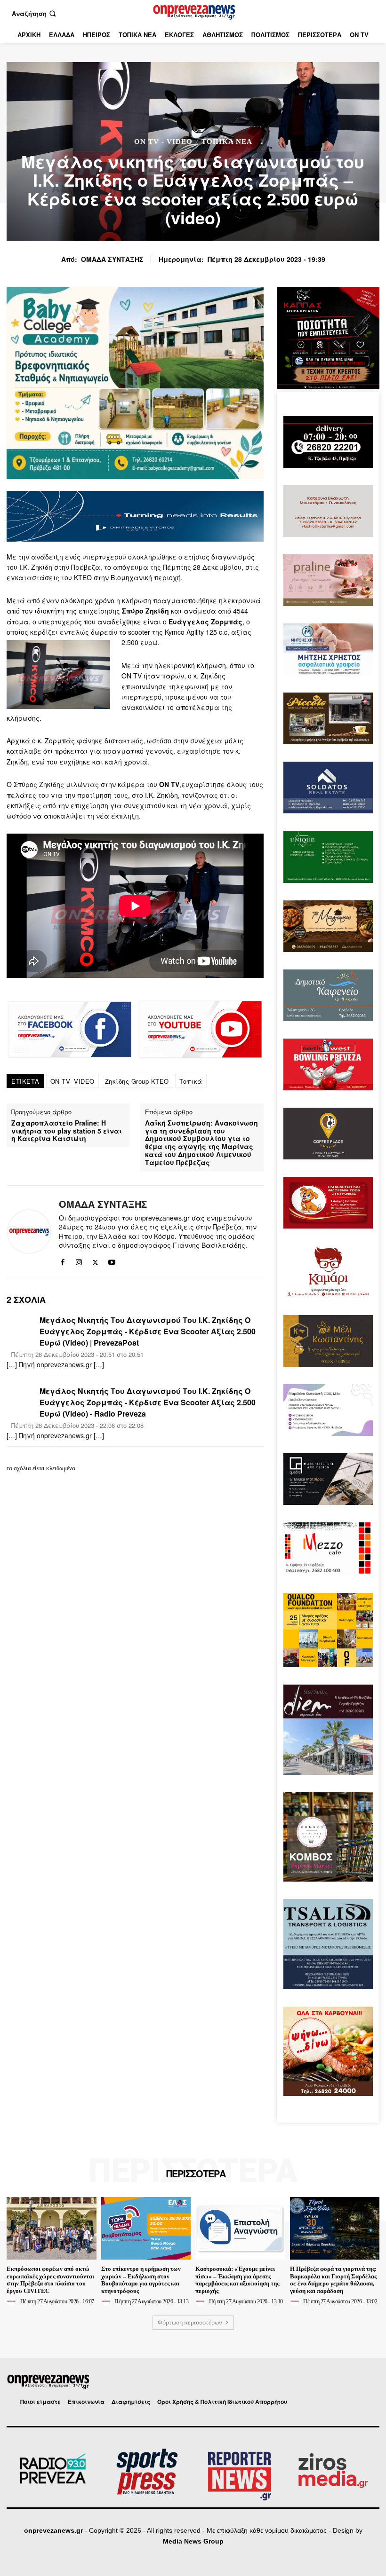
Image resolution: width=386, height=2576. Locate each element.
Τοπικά (191, 1081)
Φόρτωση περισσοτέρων (190, 2322)
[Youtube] (112, 1260)
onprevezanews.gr (53, 2530)
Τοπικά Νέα (227, 142)
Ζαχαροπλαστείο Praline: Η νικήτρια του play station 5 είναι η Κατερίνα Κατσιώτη (67, 1131)
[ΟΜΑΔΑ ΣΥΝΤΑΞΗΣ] (29, 1232)
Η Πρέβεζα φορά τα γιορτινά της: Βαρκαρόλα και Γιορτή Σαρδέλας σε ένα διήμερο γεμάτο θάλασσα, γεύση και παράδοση (333, 2280)
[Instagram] (79, 1260)
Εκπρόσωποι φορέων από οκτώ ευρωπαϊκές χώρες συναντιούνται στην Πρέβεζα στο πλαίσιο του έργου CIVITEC (50, 2280)
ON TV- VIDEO (72, 1081)
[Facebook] (62, 1260)
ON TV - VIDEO (163, 142)
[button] (35, 13)
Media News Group (193, 2541)
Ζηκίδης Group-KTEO (137, 1081)
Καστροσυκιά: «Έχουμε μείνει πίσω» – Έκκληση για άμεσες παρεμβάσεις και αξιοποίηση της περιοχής (237, 2280)
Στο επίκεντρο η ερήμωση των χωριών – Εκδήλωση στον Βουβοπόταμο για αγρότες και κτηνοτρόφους (141, 2280)
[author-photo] (13, 2301)
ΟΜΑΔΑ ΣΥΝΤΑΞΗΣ (112, 259)
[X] (95, 1260)
